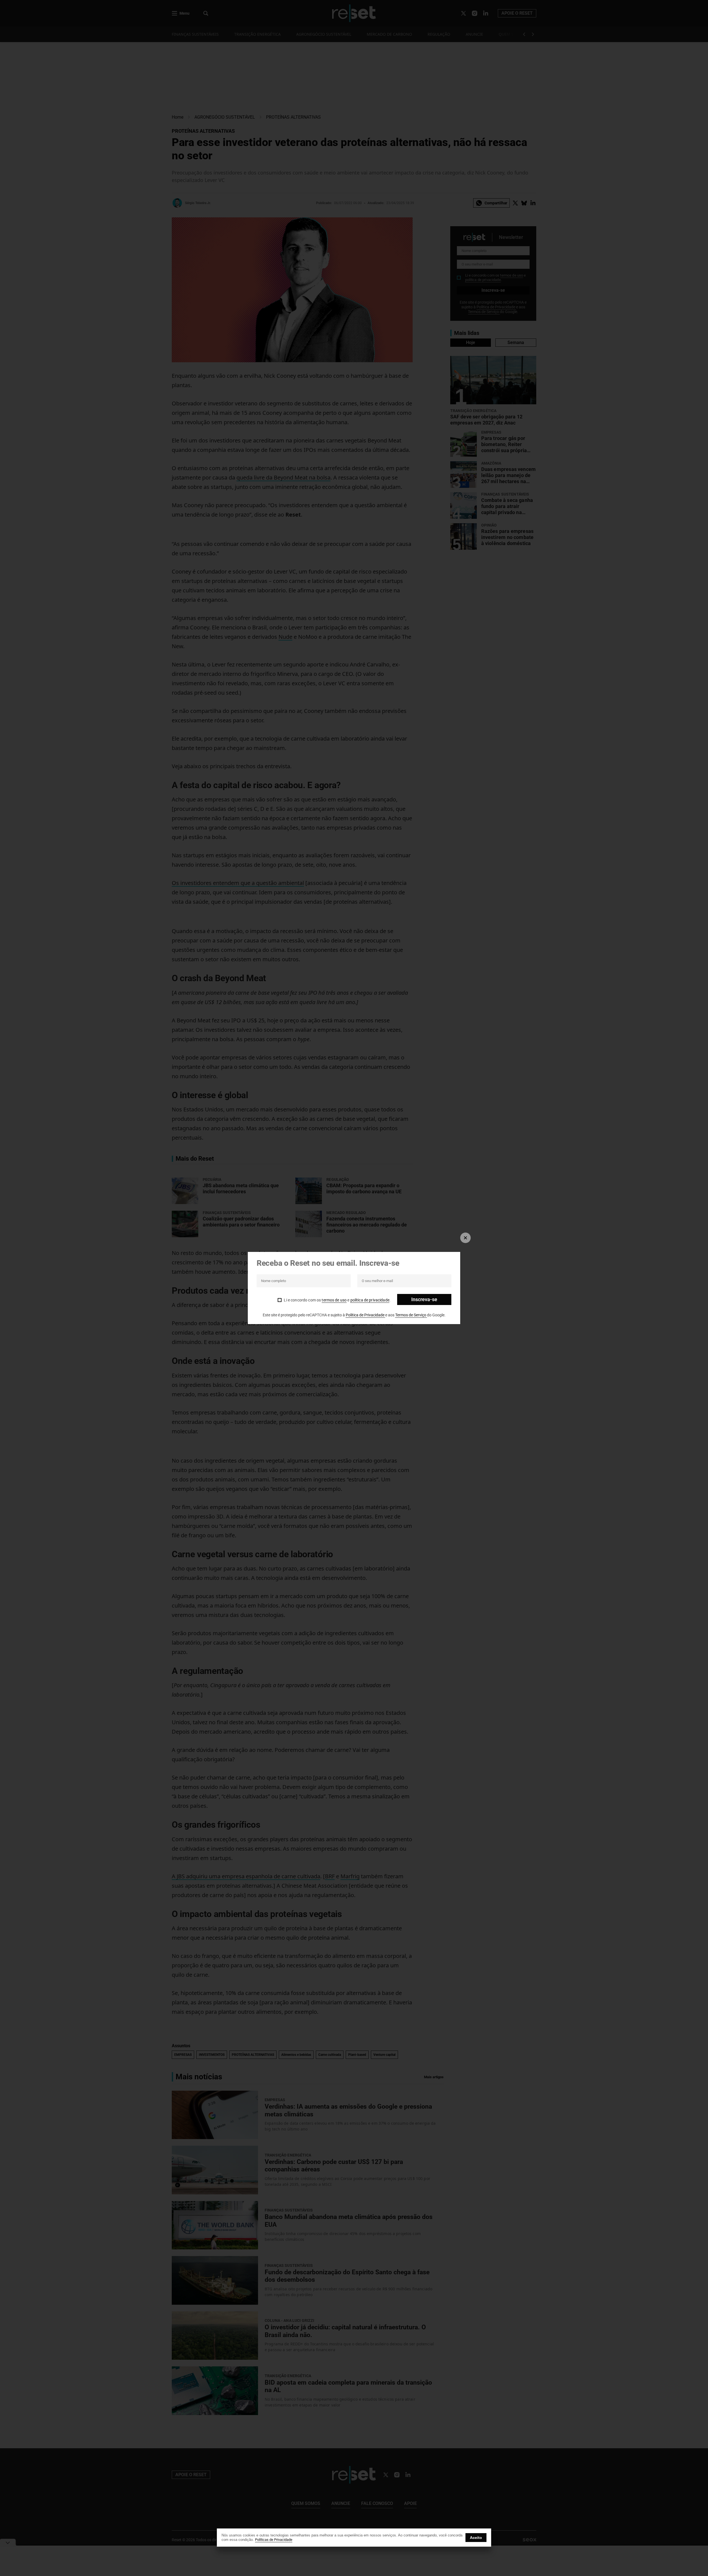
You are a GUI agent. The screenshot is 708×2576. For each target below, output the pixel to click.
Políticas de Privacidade (274, 2540)
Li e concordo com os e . (337, 1300)
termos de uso (334, 1300)
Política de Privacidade (365, 1315)
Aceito (476, 2538)
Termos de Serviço (411, 1315)
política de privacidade (370, 1300)
